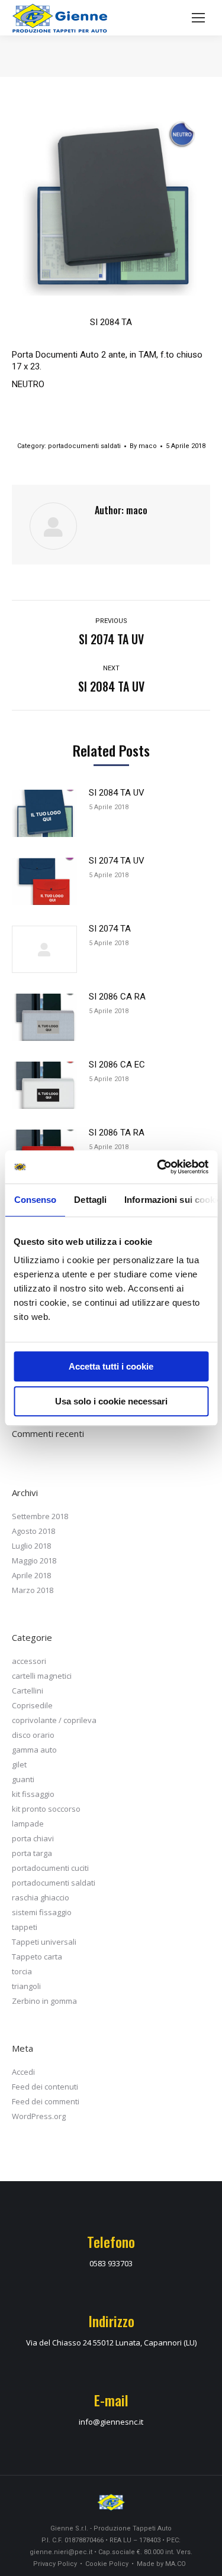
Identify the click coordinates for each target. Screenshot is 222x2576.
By (143, 446)
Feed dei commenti (46, 2101)
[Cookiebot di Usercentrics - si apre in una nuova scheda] (158, 1167)
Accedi (23, 2072)
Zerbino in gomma (44, 2001)
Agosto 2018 (33, 1531)
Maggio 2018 (34, 1560)
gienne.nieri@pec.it (61, 2552)
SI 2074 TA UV (117, 861)
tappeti (25, 1927)
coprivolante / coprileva (54, 1720)
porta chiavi (33, 1838)
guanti (23, 1779)
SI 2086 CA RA (117, 997)
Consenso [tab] (35, 1200)
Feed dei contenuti (45, 2087)
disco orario (33, 1735)
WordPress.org (39, 2116)
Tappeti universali (44, 1942)
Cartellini (28, 1691)
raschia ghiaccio (41, 1897)
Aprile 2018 (31, 1575)
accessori (29, 1661)
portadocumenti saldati (84, 446)
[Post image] (44, 813)
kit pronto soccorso (46, 1809)
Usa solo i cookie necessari (111, 1401)
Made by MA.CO (161, 2564)
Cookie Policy (107, 2564)
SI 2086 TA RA (117, 1133)
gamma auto (34, 1750)
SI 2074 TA (110, 929)
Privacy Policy (55, 2564)
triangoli (26, 1986)
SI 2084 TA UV (117, 793)
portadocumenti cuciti (50, 1868)
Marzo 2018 (33, 1590)
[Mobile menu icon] (198, 18)
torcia (22, 1971)
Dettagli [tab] (90, 1200)
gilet (19, 1764)
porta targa (32, 1853)
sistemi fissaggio (42, 1912)
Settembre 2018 (40, 1516)
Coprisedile (32, 1705)
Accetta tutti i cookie (111, 1366)
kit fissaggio (33, 1794)
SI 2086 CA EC (117, 1065)
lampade (28, 1824)
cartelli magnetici (42, 1676)
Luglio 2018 (31, 1546)
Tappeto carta (37, 1957)
